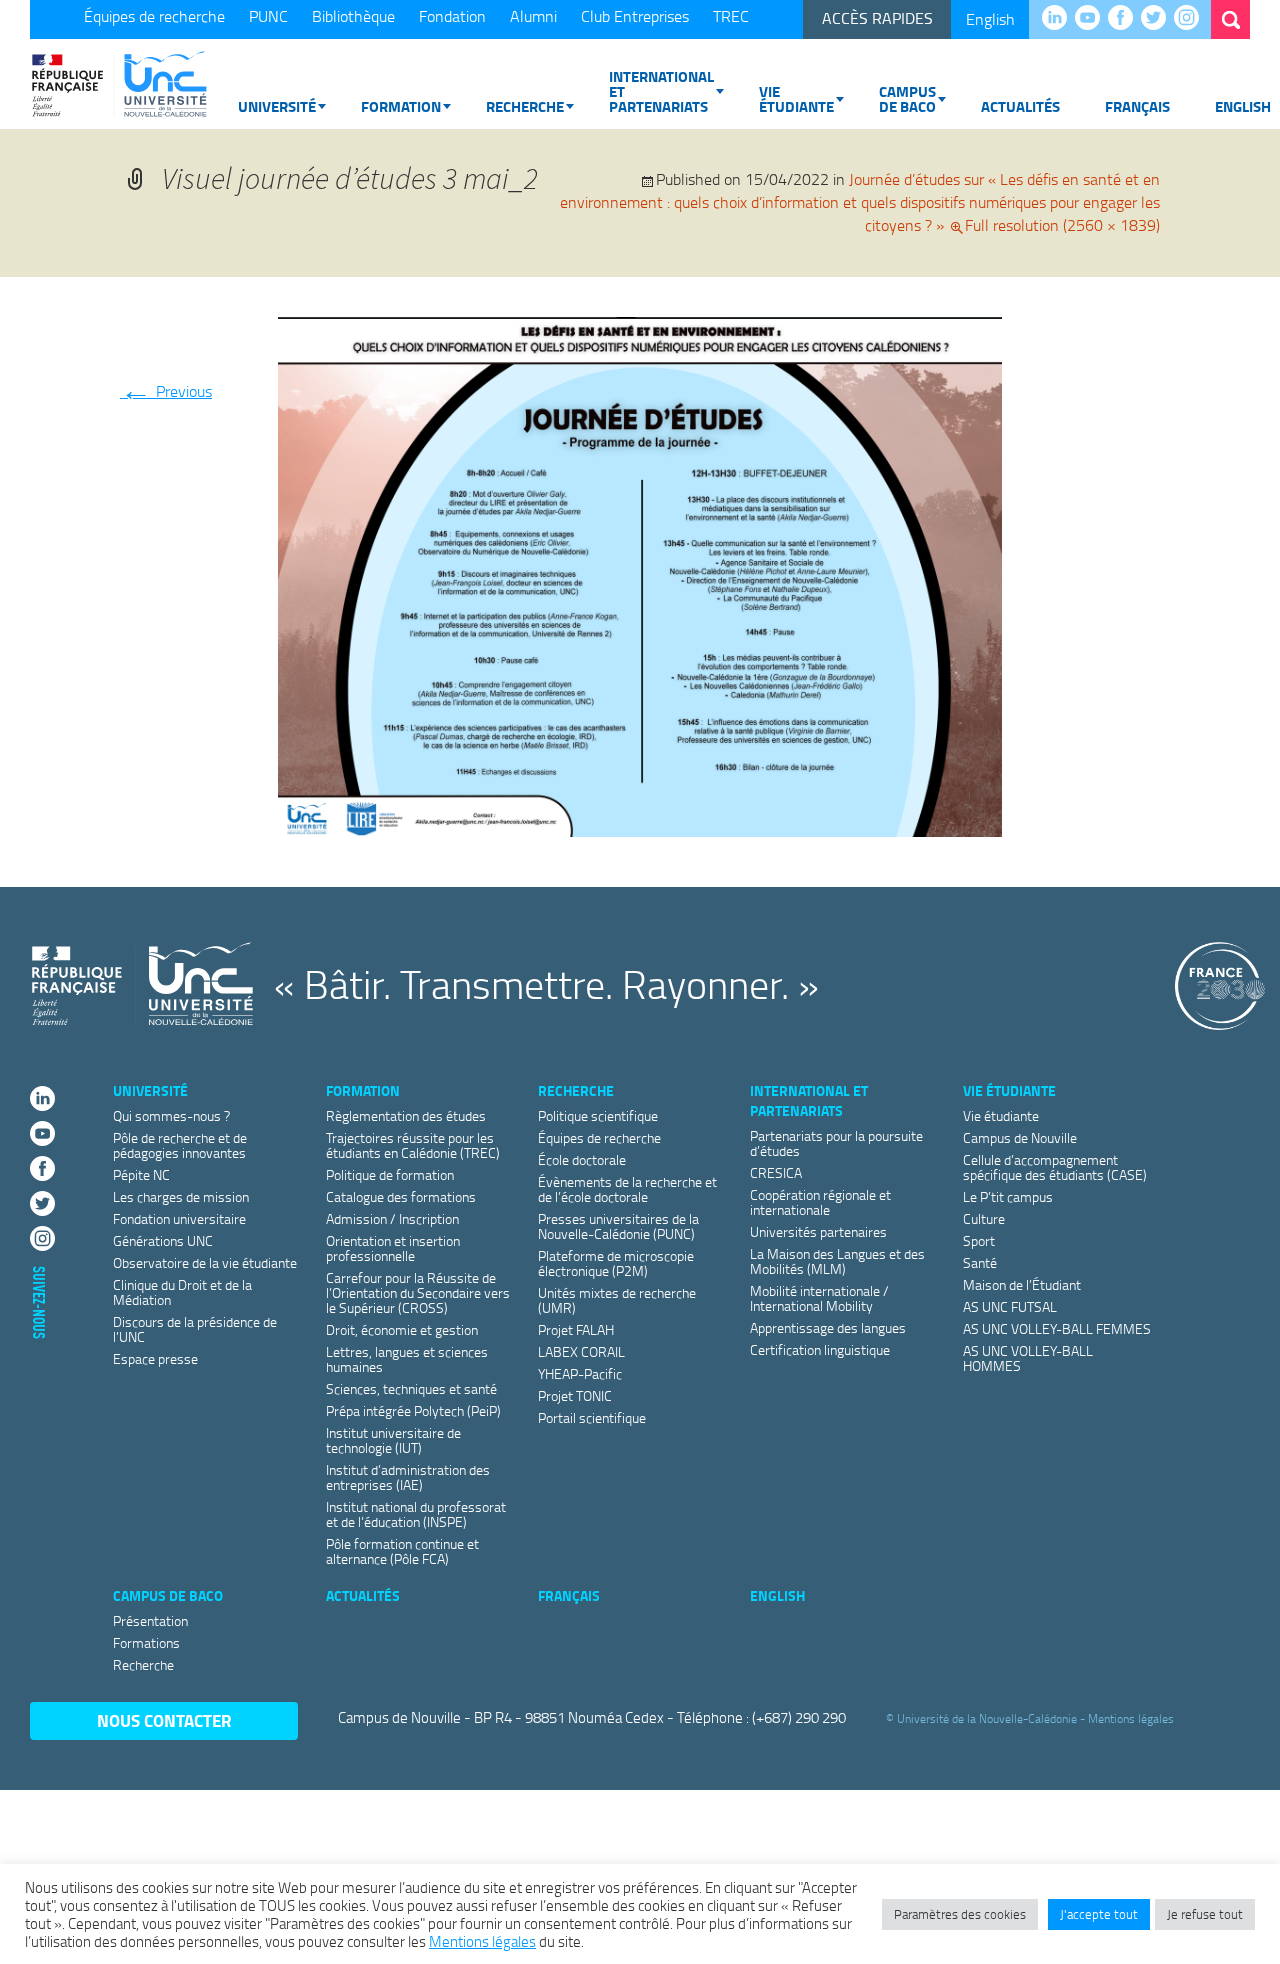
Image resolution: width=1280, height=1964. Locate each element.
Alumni (533, 16)
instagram (1191, 19)
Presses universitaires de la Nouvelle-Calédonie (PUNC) (618, 1226)
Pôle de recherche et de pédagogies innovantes (180, 1145)
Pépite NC (141, 1174)
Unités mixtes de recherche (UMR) (617, 1300)
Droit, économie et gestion (402, 1329)
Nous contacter (164, 1720)
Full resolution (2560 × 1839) (1062, 225)
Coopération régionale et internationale (820, 1202)
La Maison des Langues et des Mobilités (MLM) (837, 1261)
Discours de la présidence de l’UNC (195, 1329)
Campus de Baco (907, 98)
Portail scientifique (592, 1417)
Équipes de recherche (154, 16)
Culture (984, 1218)
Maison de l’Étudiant (1022, 1284)
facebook (1125, 19)
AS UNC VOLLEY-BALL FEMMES (1057, 1328)
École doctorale (582, 1159)
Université (277, 106)
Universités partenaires (818, 1231)
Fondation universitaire (179, 1218)
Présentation (150, 1620)
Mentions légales (1131, 1718)
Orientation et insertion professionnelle (393, 1248)
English (990, 19)
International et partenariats (661, 91)
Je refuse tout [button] (1205, 1914)
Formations (146, 1642)
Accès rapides (877, 18)
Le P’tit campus (1008, 1196)
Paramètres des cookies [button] (960, 1914)
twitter (1158, 19)
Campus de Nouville (1020, 1137)
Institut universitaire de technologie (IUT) (393, 1440)
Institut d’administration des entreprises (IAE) (408, 1477)
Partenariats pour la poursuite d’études (836, 1143)
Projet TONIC (575, 1395)
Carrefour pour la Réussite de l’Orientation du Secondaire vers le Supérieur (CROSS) (418, 1292)
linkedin (1059, 19)
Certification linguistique (820, 1349)
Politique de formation (390, 1174)
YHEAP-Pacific (580, 1373)
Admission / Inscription (392, 1218)
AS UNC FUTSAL (1010, 1306)
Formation (401, 106)
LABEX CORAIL (581, 1351)
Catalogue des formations (401, 1196)
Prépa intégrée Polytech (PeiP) (413, 1410)
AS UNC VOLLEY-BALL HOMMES (1028, 1358)
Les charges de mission (181, 1196)
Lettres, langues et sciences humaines (407, 1359)
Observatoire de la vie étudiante (205, 1262)
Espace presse (155, 1358)
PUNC (268, 16)
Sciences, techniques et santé (411, 1388)
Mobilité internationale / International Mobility (819, 1298)
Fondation (452, 16)
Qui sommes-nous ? (171, 1115)
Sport (979, 1240)
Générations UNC (163, 1240)
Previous (166, 391)
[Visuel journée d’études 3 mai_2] (640, 573)
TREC (731, 16)
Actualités (1020, 106)
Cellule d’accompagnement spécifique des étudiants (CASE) (1055, 1167)
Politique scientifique (598, 1115)
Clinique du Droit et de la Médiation (182, 1292)
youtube (1092, 19)
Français (1137, 106)
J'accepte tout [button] (1099, 1914)
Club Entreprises (635, 16)
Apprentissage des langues (828, 1327)
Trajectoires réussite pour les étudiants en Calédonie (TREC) (413, 1145)
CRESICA (776, 1172)
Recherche (525, 106)
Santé (980, 1262)
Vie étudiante (796, 98)
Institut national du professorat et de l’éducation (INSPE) (416, 1514)
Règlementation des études (406, 1115)
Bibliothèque (353, 16)
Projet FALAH (576, 1329)
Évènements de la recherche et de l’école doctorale (627, 1189)
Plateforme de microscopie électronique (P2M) (616, 1263)
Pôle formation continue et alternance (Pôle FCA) (402, 1551)
